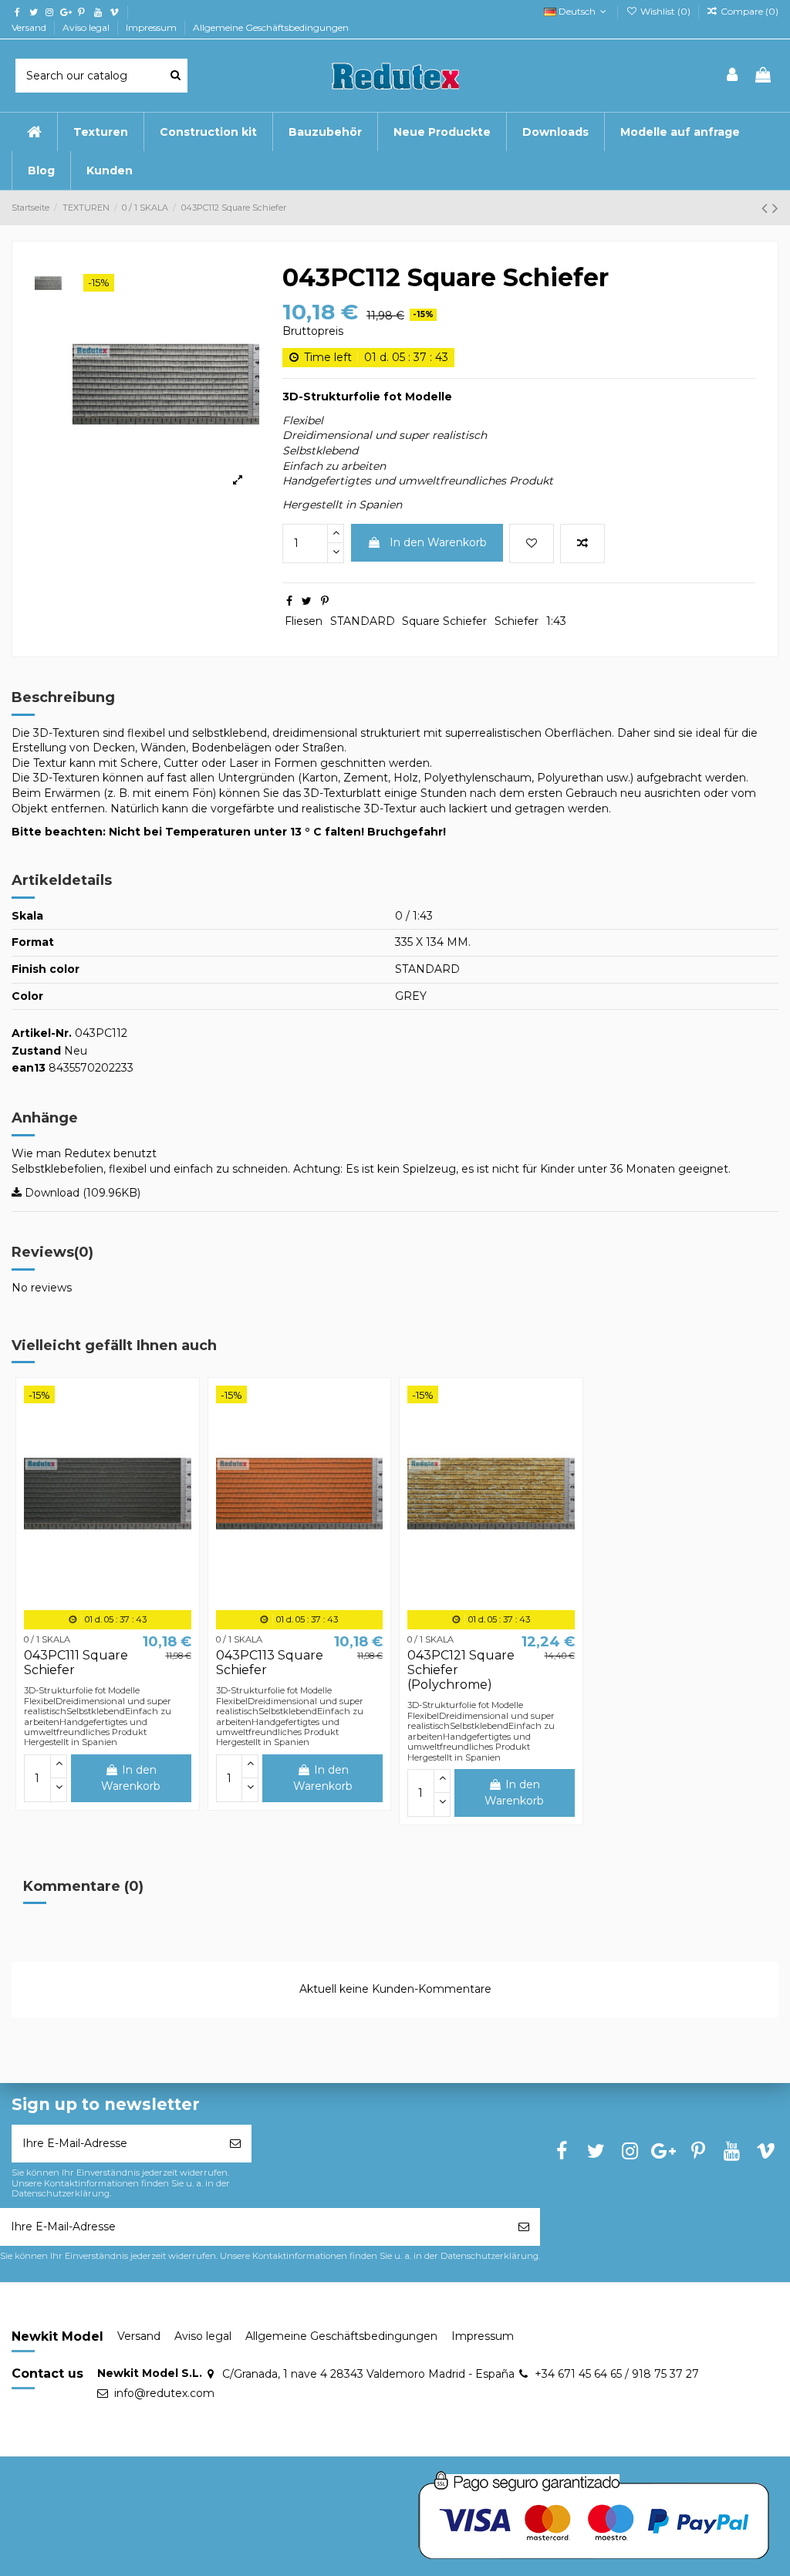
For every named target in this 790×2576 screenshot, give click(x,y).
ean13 (29, 1068)
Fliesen (304, 621)
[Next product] (775, 208)
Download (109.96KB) (81, 1193)
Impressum (152, 27)
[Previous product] (767, 208)
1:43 (556, 621)
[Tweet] (307, 601)
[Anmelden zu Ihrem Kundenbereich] (733, 76)
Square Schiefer (444, 621)
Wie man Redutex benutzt (84, 1153)
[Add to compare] (582, 544)
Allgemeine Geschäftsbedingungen (271, 27)
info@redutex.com (164, 2393)
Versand (30, 27)
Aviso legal (87, 27)
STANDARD (363, 621)
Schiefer (517, 621)
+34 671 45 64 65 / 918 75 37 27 (617, 2374)
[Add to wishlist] (532, 544)
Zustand (36, 1051)
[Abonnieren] (235, 2144)
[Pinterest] (325, 601)
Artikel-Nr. (42, 1033)
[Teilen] (289, 601)
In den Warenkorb (438, 542)
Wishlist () (665, 11)
